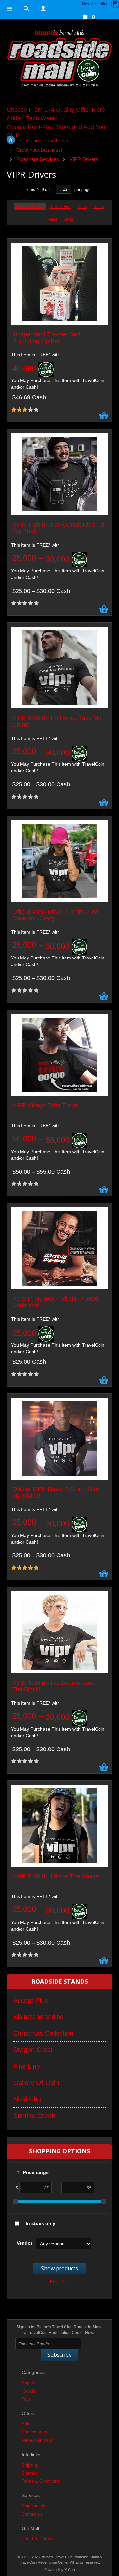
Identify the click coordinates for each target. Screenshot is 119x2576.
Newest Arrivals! (37, 2440)
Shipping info (34, 2506)
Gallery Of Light (36, 2083)
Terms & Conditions (41, 2481)
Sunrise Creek (34, 2116)
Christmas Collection (43, 2033)
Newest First (60, 207)
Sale (26, 2424)
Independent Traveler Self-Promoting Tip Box (47, 338)
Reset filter (59, 2282)
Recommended (30, 207)
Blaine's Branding (39, 2017)
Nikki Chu (27, 2099)
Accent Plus (31, 2001)
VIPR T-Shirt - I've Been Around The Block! (54, 1686)
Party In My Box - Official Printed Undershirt (55, 1302)
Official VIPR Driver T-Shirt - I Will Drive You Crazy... (57, 915)
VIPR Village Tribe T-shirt (45, 1106)
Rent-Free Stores (38, 2539)
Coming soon (34, 2432)
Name (99, 207)
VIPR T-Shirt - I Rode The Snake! (56, 1876)
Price (82, 207)
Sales (69, 219)
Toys (26, 2399)
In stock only (40, 2223)
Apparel (29, 2383)
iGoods (29, 2391)
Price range (36, 2172)
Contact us (32, 2514)
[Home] (59, 59)
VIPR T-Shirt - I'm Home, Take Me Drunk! (57, 722)
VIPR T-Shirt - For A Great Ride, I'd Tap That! (58, 528)
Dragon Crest (33, 2050)
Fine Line (27, 2066)
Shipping (30, 2465)
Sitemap (30, 2473)
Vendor (24, 2243)
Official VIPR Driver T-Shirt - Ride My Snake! (56, 1493)
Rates (52, 219)
